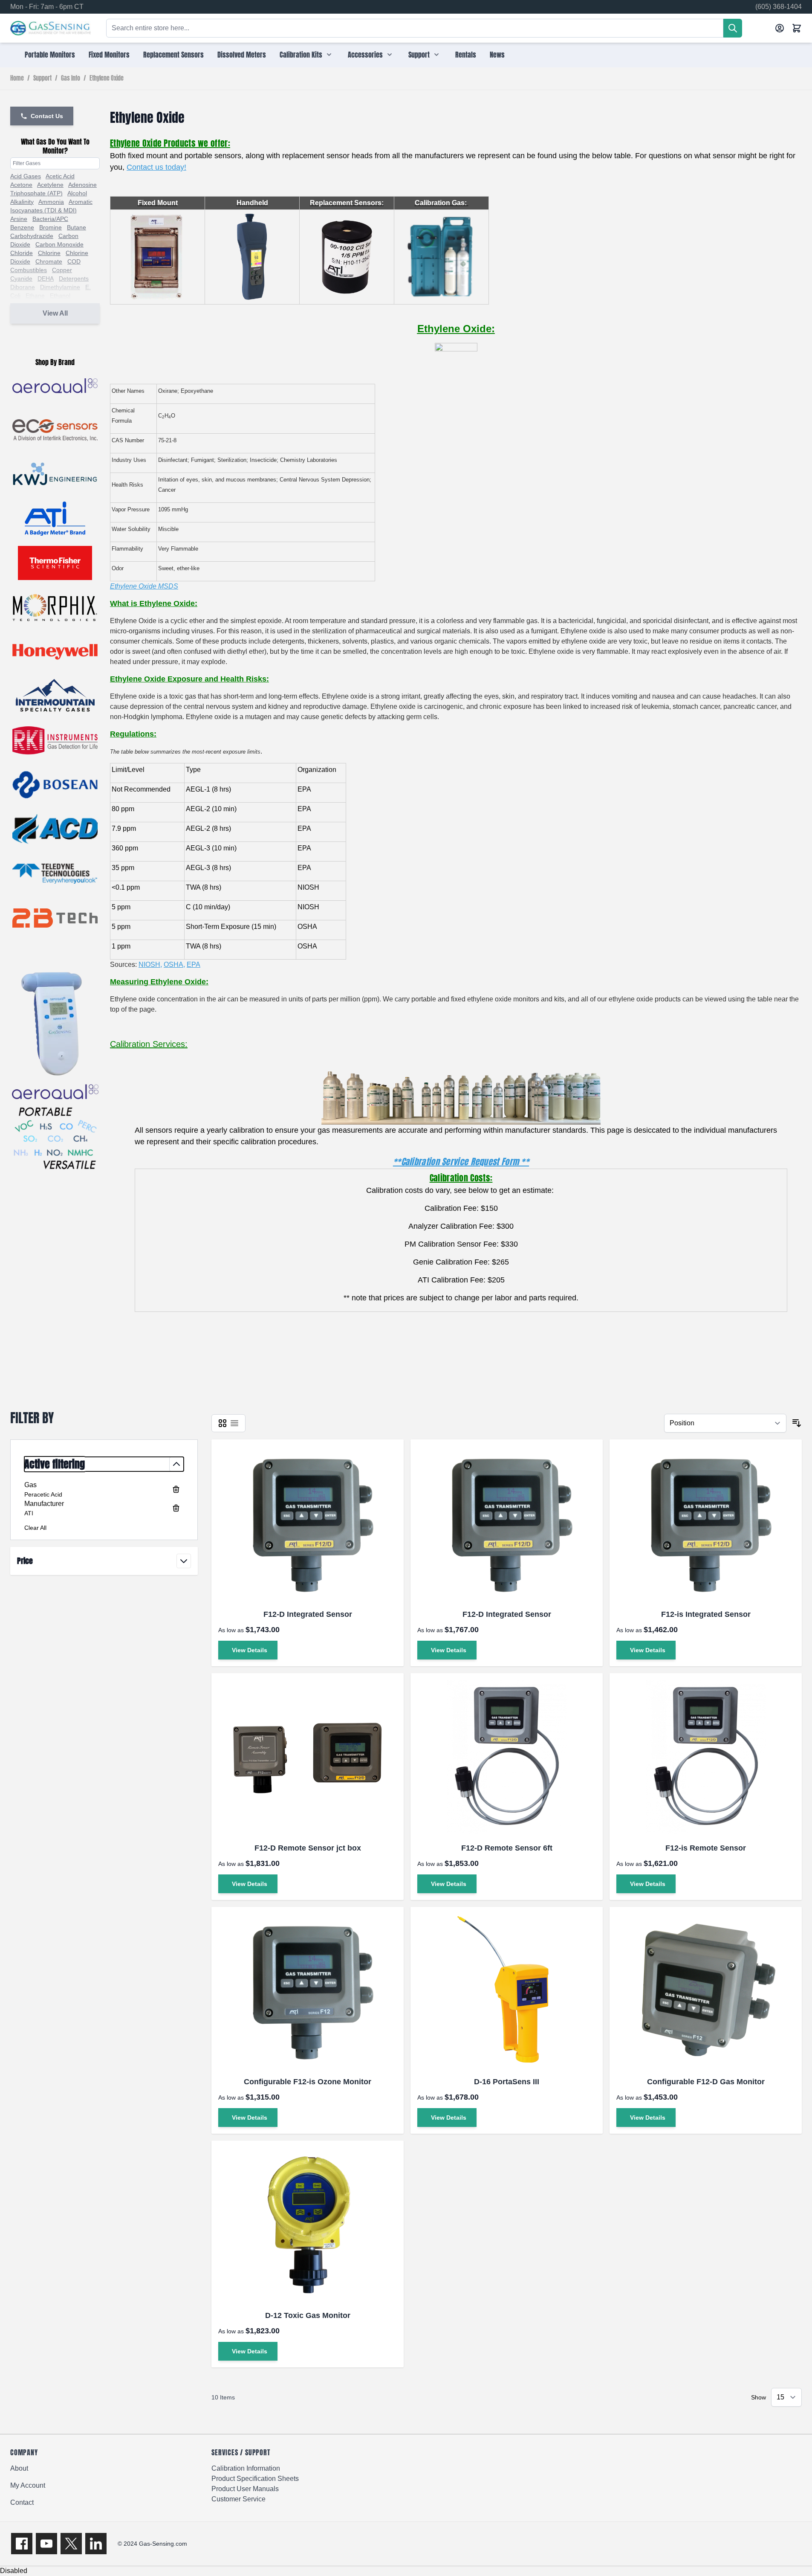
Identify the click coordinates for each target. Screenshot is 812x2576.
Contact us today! (156, 167)
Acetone (21, 185)
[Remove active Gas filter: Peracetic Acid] (176, 1489)
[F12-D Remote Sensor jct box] (308, 1757)
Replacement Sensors (173, 55)
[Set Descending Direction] (797, 1423)
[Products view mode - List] (234, 1423)
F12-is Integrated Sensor (706, 1614)
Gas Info (71, 78)
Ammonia (51, 202)
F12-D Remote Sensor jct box (308, 1848)
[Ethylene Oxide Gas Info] (456, 360)
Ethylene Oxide (107, 78)
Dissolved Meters (242, 55)
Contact (22, 2502)
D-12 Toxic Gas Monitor (308, 2315)
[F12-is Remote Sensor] (706, 1757)
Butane (77, 227)
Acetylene (50, 185)
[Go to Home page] (51, 28)
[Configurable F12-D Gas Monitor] (706, 1990)
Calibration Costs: (461, 1178)
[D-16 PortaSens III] (507, 1990)
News (497, 55)
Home (17, 78)
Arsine (19, 219)
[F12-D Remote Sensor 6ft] (507, 1757)
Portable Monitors (50, 55)
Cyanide (21, 278)
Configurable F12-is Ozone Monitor (308, 2082)
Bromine (51, 227)
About (19, 2468)
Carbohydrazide (32, 236)
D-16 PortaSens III (507, 2082)
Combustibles (29, 270)
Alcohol (77, 193)
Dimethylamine (60, 287)
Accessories (365, 55)
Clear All (35, 1528)
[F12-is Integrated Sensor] (706, 1523)
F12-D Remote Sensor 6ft (507, 1848)
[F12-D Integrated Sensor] (308, 1523)
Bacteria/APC (50, 219)
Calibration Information (246, 2468)
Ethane (35, 296)
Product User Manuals (245, 2489)
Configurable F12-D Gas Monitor (706, 2082)
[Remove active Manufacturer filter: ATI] (176, 1508)
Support (419, 55)
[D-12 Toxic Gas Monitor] (308, 2224)
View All (55, 313)
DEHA (46, 278)
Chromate (49, 261)
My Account (28, 2485)
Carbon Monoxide (59, 244)
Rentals (466, 55)
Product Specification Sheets (255, 2479)
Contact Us (47, 116)
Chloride (22, 253)
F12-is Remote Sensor (706, 1848)
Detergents (74, 278)
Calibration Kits (301, 55)
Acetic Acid (60, 176)
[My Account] (780, 28)
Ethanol (60, 296)
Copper (62, 270)
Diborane (23, 287)
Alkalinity (22, 202)
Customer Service (238, 2499)
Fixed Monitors (109, 55)
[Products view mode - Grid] (223, 1423)
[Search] (733, 28)
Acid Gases (26, 176)
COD (74, 261)
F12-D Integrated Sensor (308, 1614)
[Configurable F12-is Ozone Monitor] (308, 1990)
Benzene (22, 227)
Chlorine (49, 253)
